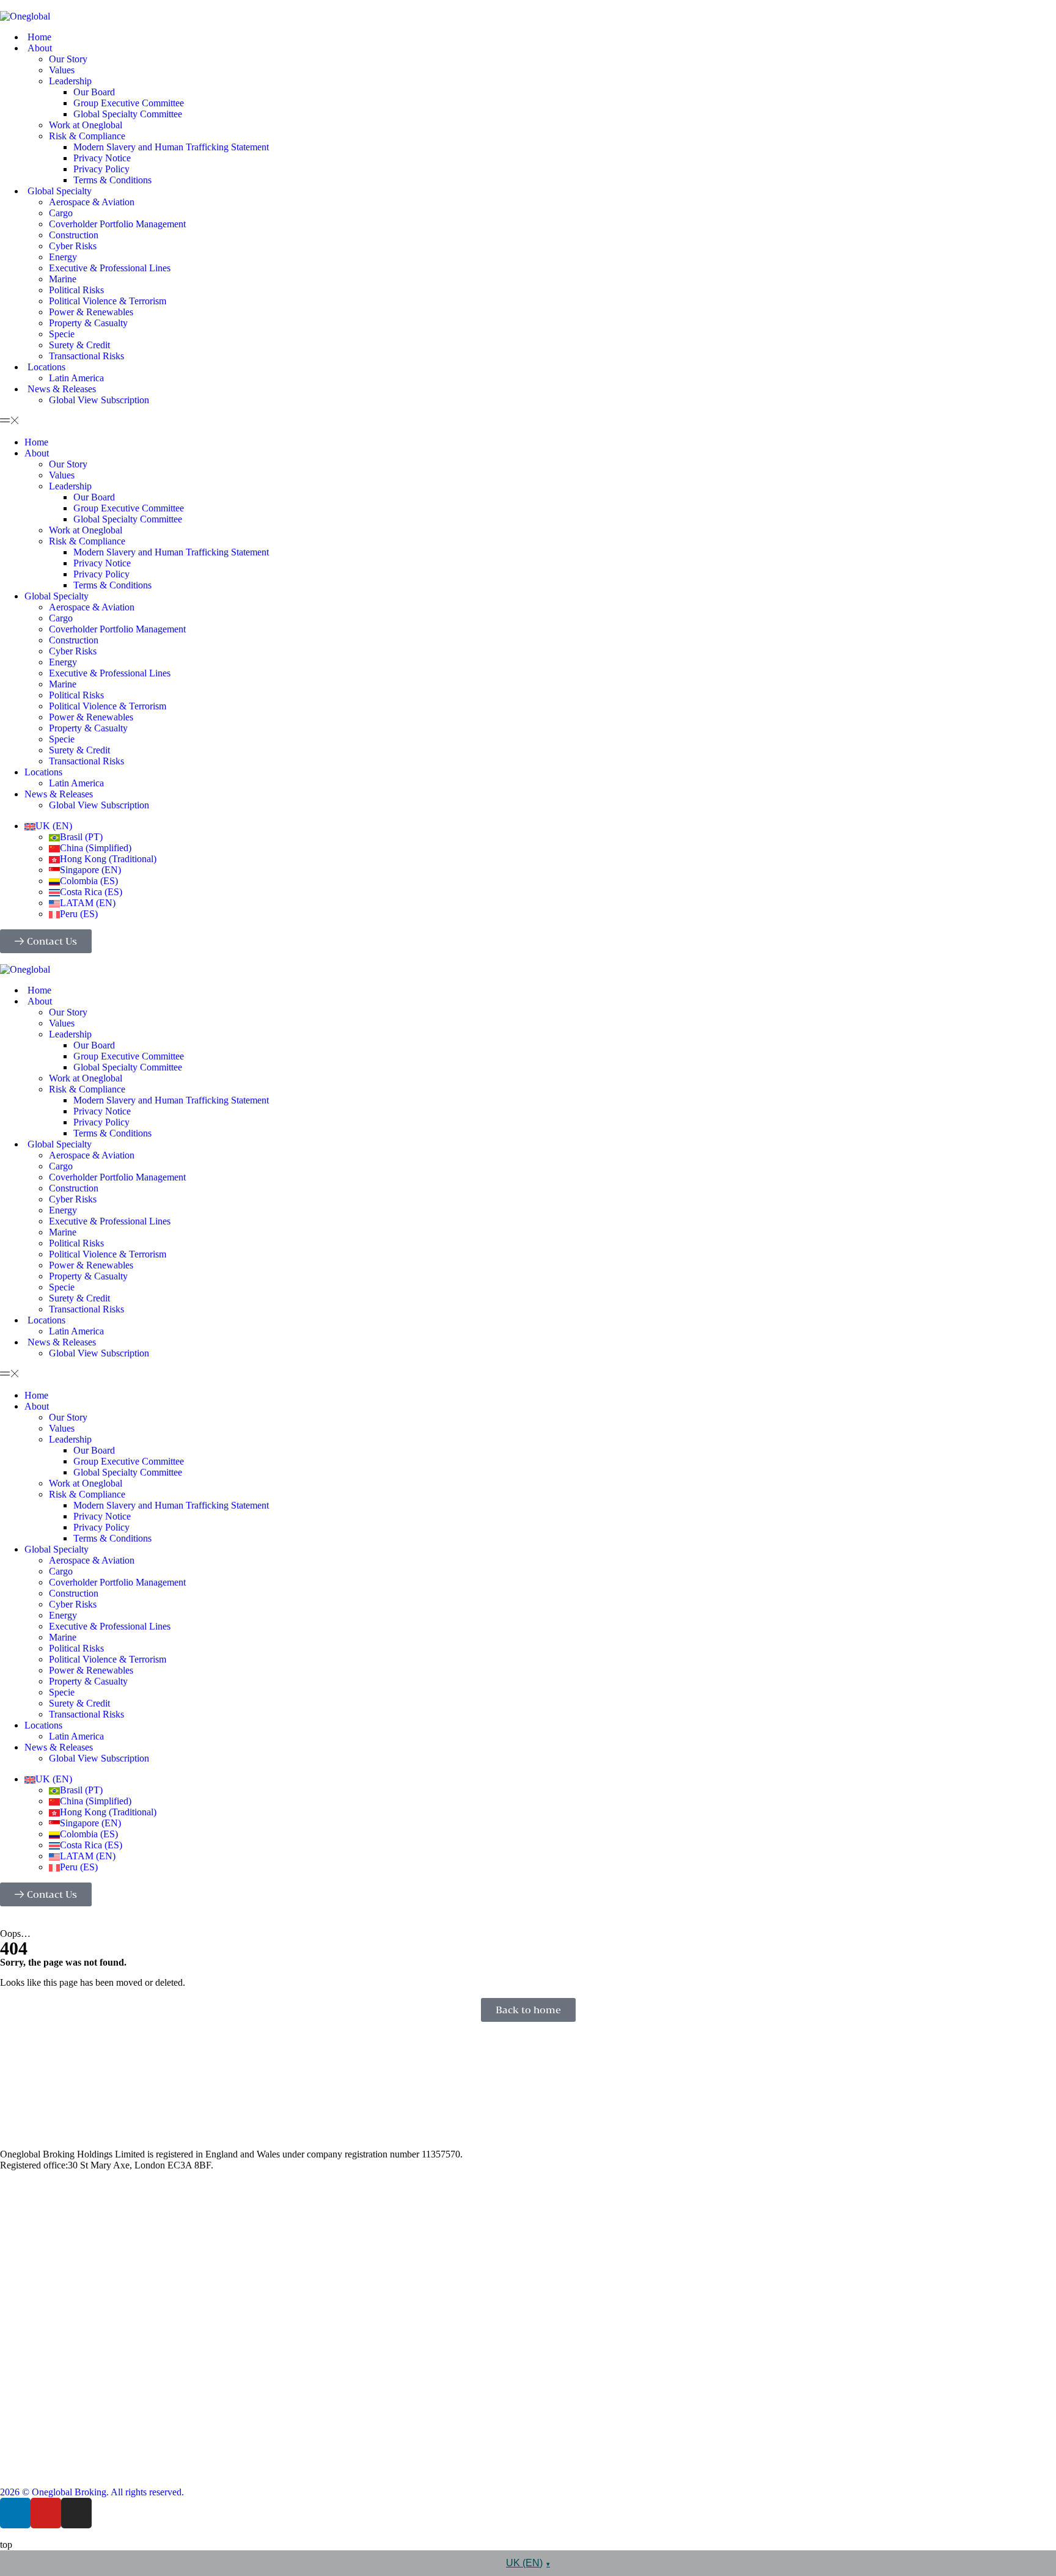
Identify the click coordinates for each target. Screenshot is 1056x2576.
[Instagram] (76, 2513)
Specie (62, 334)
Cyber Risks (73, 246)
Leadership (70, 81)
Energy (63, 257)
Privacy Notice (102, 158)
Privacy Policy (101, 169)
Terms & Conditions (112, 180)
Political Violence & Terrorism (108, 301)
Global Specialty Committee (128, 114)
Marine (63, 279)
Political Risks (76, 290)
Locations (46, 367)
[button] (528, 421)
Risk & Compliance (87, 136)
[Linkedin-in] (15, 2513)
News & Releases (62, 389)
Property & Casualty (88, 323)
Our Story (68, 59)
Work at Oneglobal (86, 125)
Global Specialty (60, 191)
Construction (74, 235)
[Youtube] (46, 2513)
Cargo (61, 213)
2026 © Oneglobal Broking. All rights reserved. (92, 2492)
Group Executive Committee (129, 103)
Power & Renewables (91, 312)
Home (39, 37)
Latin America (76, 378)
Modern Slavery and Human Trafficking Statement (171, 147)
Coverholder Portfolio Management (117, 224)
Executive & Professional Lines (110, 268)
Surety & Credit (79, 345)
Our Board (94, 92)
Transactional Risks (86, 356)
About (40, 48)
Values (62, 70)
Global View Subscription (99, 400)
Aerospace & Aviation (92, 202)
